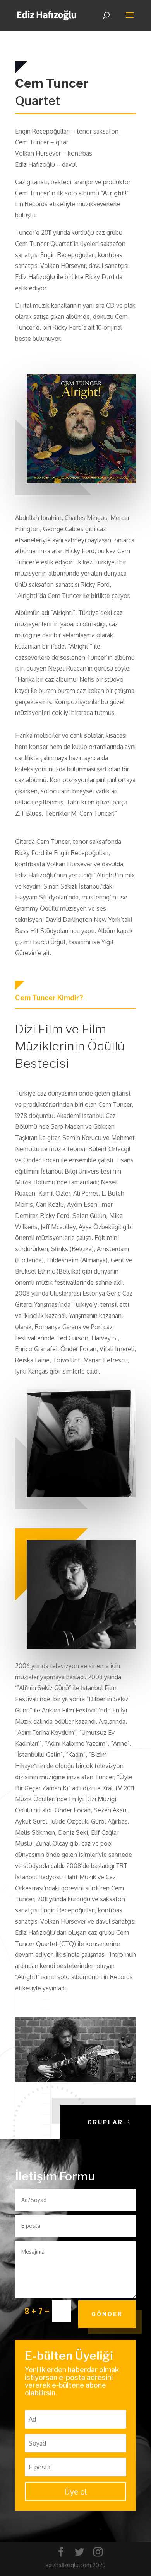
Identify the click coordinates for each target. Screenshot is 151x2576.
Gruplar (105, 2122)
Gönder (107, 2314)
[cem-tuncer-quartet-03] (75, 2080)
